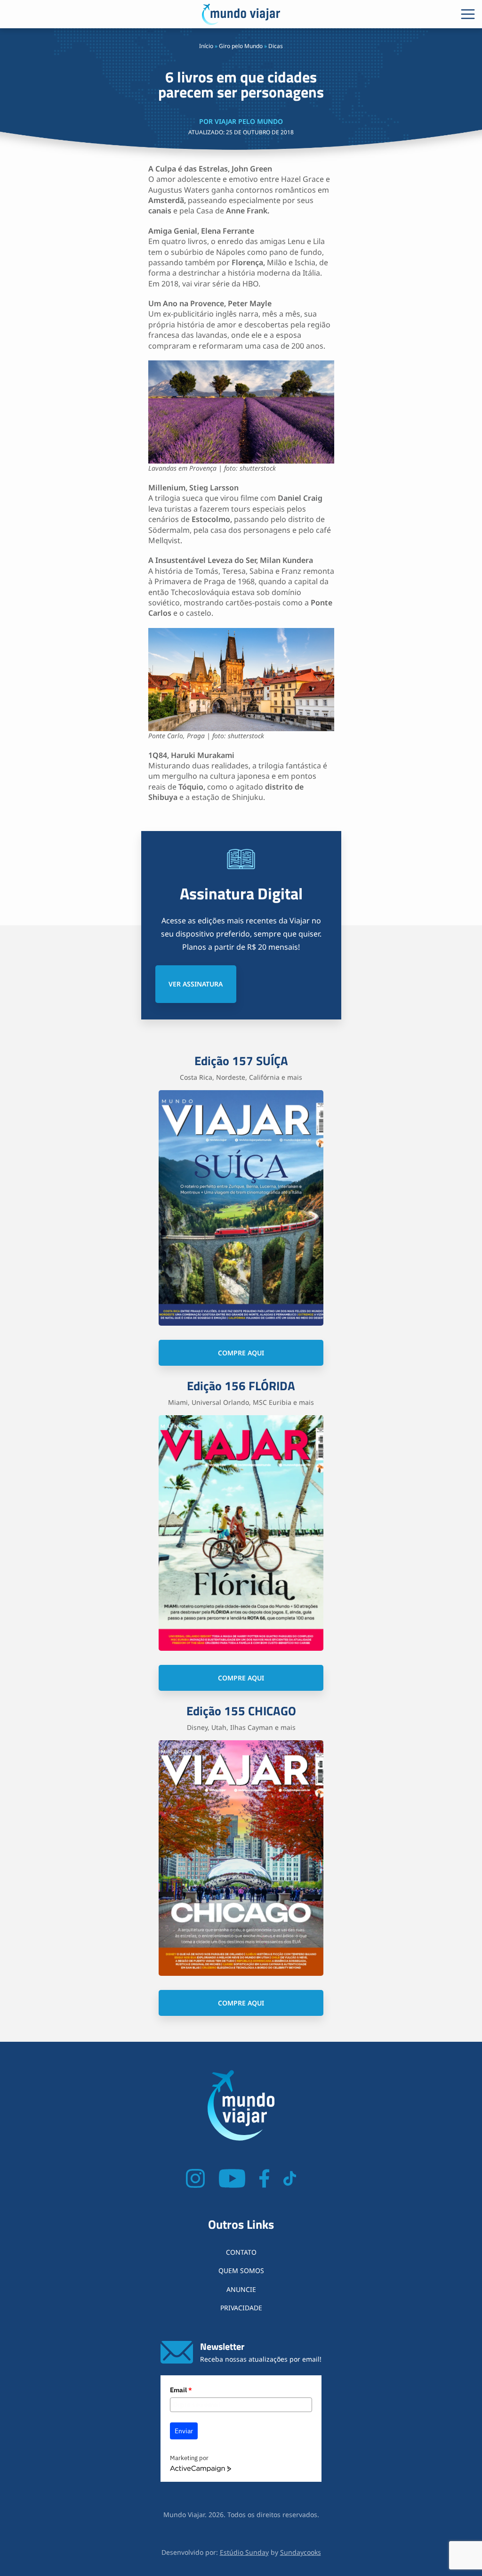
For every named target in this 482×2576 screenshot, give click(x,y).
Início (206, 46)
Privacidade (241, 2308)
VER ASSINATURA (196, 984)
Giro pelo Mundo (241, 46)
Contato (241, 2252)
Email (181, 2390)
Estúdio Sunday (244, 2552)
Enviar (184, 2431)
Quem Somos (241, 2270)
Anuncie (241, 2289)
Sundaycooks (301, 2552)
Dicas (276, 46)
